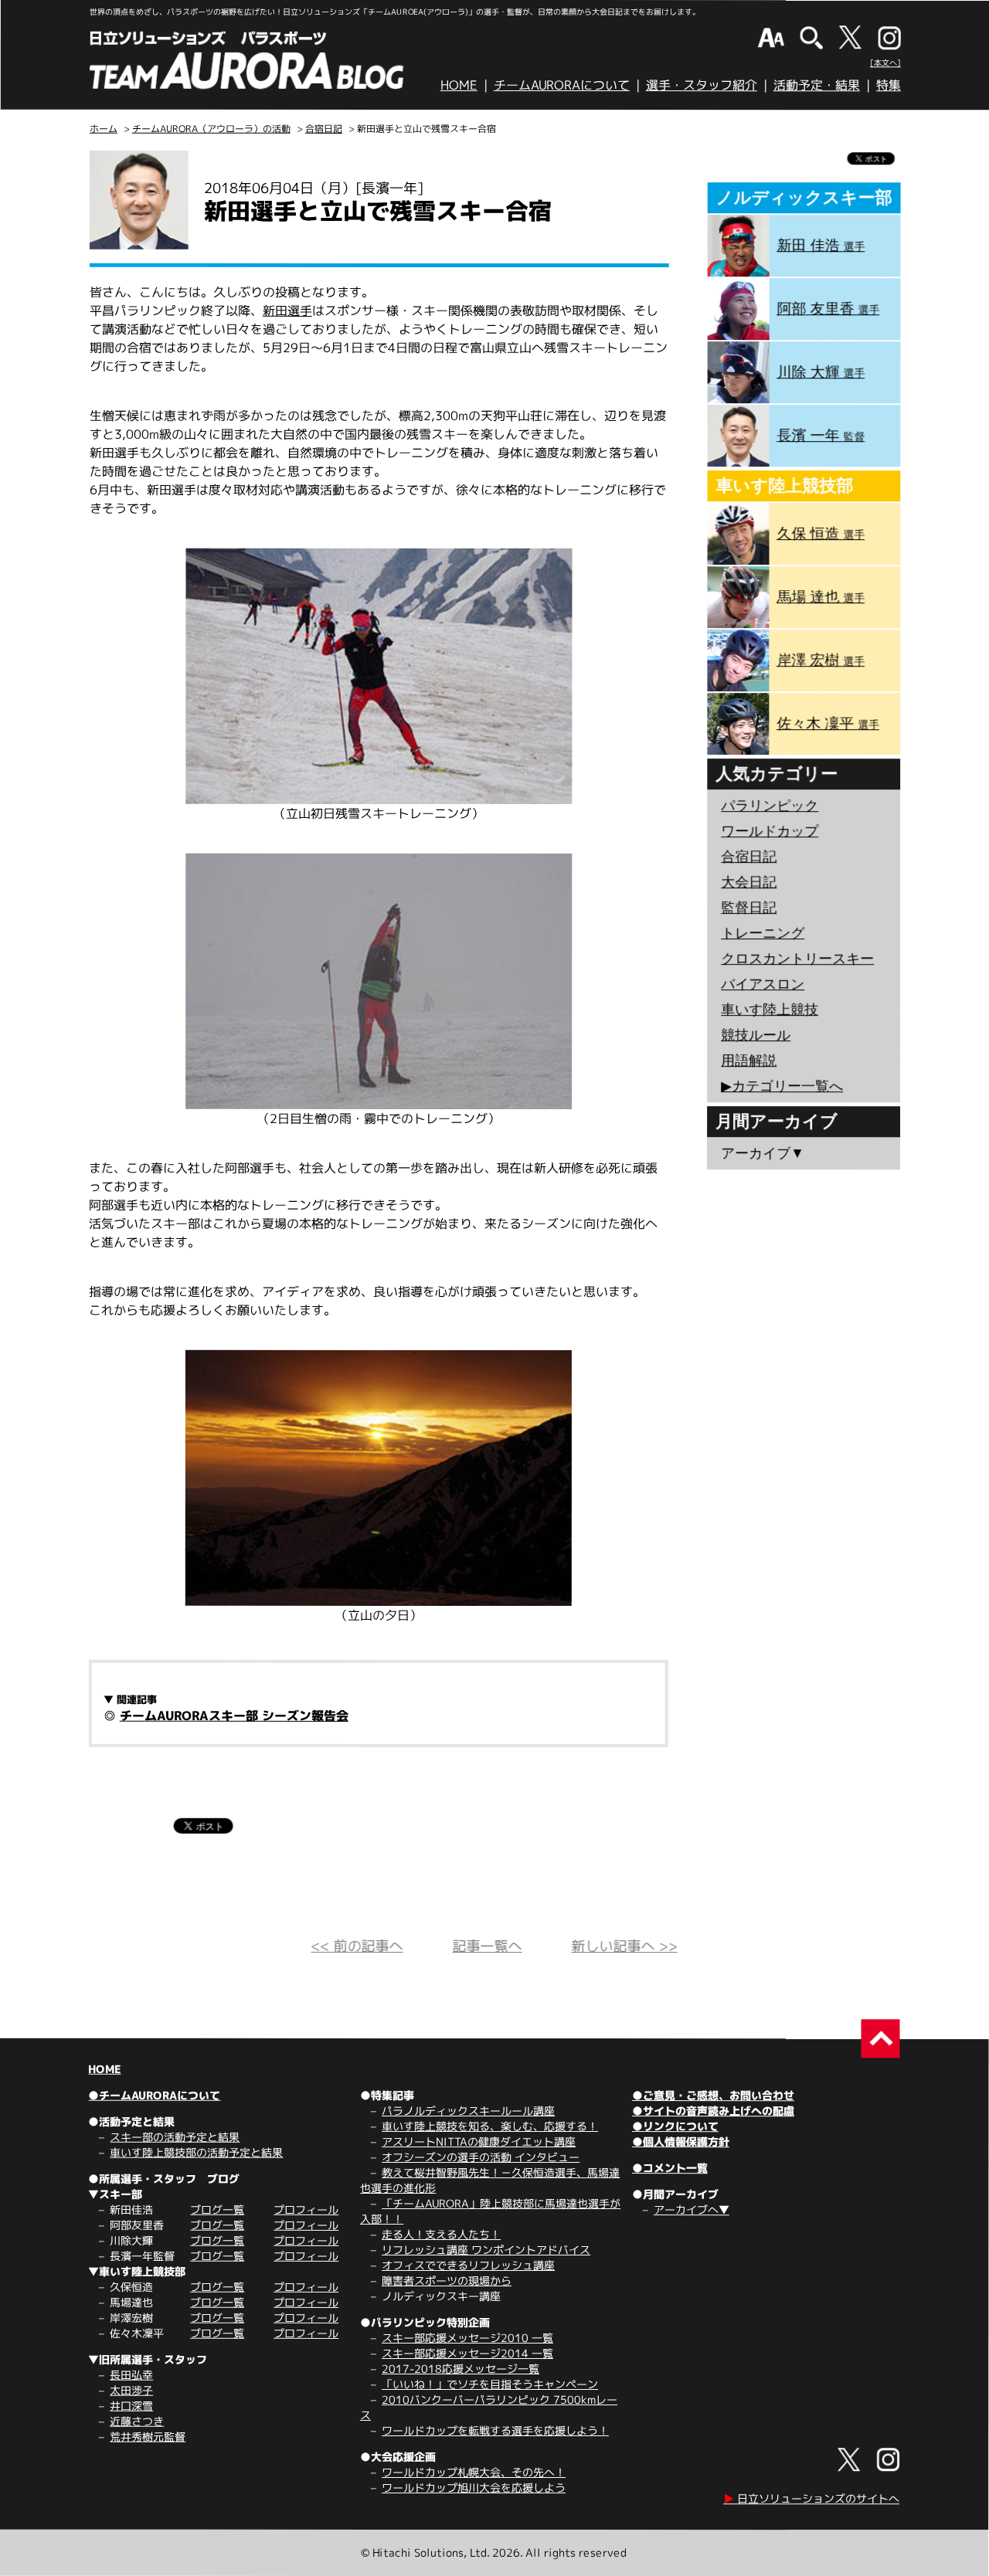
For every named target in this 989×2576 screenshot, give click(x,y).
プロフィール (306, 2209)
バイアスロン (763, 984)
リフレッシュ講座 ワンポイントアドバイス (486, 2250)
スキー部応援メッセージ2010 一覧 (467, 2338)
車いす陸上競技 (770, 1010)
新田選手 (287, 311)
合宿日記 (324, 129)
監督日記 (749, 908)
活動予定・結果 (817, 85)
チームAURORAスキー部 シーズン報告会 (234, 1716)
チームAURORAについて (562, 85)
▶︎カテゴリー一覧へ (782, 1086)
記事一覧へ (488, 1946)
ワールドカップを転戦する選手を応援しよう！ (495, 2430)
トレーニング (763, 933)
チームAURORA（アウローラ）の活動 (211, 129)
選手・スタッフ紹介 (702, 85)
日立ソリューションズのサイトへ (811, 2498)
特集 (889, 85)
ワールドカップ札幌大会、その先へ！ (474, 2472)
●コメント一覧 (670, 2168)
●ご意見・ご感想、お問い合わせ (713, 2095)
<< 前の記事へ (357, 1946)
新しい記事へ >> (625, 1946)
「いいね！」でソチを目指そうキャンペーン (490, 2384)
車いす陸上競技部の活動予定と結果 (196, 2152)
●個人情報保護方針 (681, 2142)
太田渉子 (131, 2390)
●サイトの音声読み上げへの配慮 (713, 2111)
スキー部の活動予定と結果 (175, 2137)
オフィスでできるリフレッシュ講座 (468, 2265)
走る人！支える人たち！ (441, 2234)
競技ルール (756, 1035)
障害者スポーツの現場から (447, 2281)
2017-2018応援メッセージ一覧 (461, 2369)
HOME (459, 85)
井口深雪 (131, 2406)
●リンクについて (675, 2126)
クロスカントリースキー (797, 959)
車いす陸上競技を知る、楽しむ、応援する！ (490, 2126)
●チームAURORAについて (154, 2095)
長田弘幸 (131, 2375)
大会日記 (749, 882)
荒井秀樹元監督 (148, 2437)
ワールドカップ (770, 831)
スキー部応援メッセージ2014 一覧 (467, 2353)
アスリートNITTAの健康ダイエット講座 (479, 2142)
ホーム (104, 129)
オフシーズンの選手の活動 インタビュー (481, 2157)
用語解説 (749, 1061)
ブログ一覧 (217, 2209)
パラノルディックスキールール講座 (468, 2111)
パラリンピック (770, 806)
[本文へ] (885, 63)
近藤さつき (137, 2421)
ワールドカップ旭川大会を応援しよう (474, 2488)
